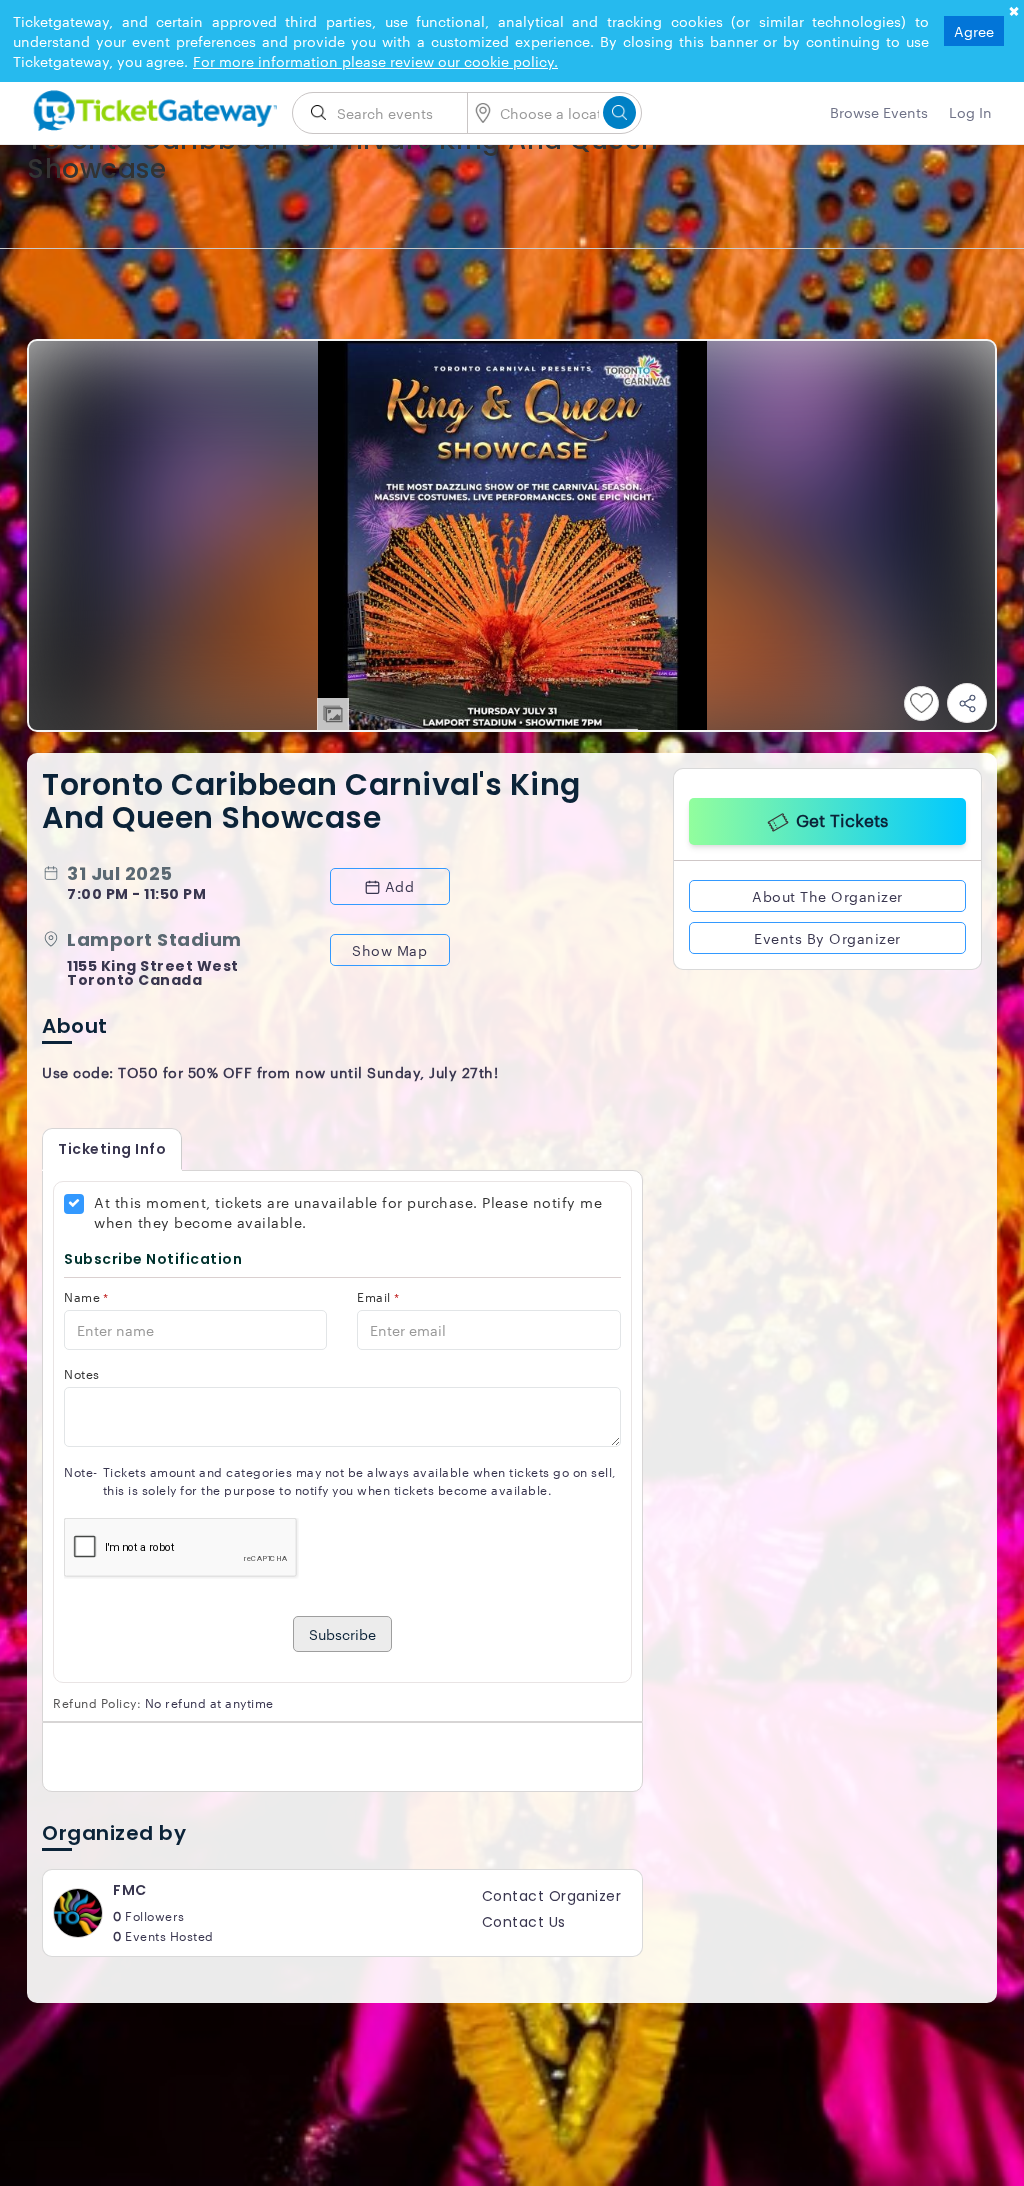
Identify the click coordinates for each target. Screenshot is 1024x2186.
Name (86, 1296)
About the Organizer (827, 894)
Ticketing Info (112, 1149)
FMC (130, 1890)
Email (378, 1296)
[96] (152, 107)
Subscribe (342, 1634)
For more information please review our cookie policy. (375, 61)
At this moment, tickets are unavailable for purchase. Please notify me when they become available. (348, 1212)
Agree (974, 31)
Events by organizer (827, 936)
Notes (82, 1373)
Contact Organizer (552, 1896)
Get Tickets (842, 818)
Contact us (524, 1922)
